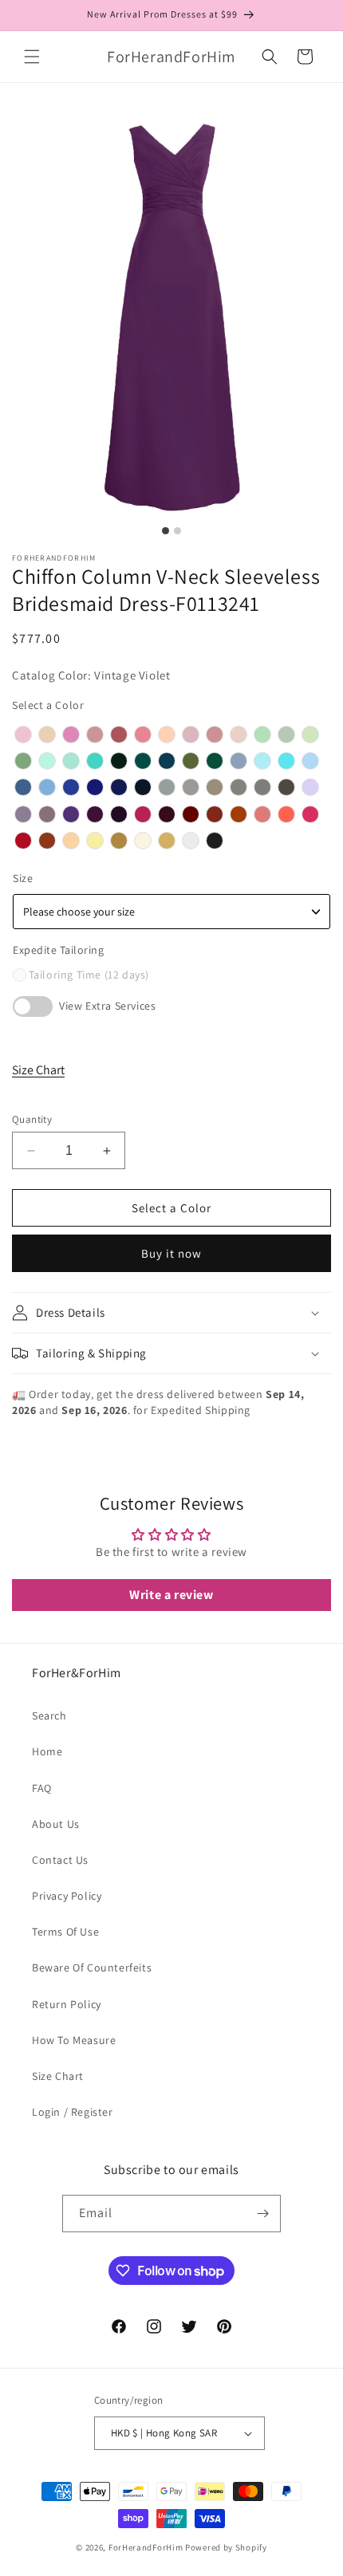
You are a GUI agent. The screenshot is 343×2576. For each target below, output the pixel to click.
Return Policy (67, 2004)
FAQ (42, 1788)
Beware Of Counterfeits (92, 1967)
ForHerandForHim (146, 2547)
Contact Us (60, 1860)
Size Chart (38, 1070)
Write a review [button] (171, 1595)
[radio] (23, 735)
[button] (32, 57)
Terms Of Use (65, 1932)
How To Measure (74, 2040)
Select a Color (48, 705)
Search (49, 1715)
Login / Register (73, 2112)
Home (47, 1751)
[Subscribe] (262, 2214)
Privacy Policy (67, 1896)
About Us (56, 1824)
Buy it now (171, 1253)
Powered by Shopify (226, 2547)
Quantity (32, 1119)
